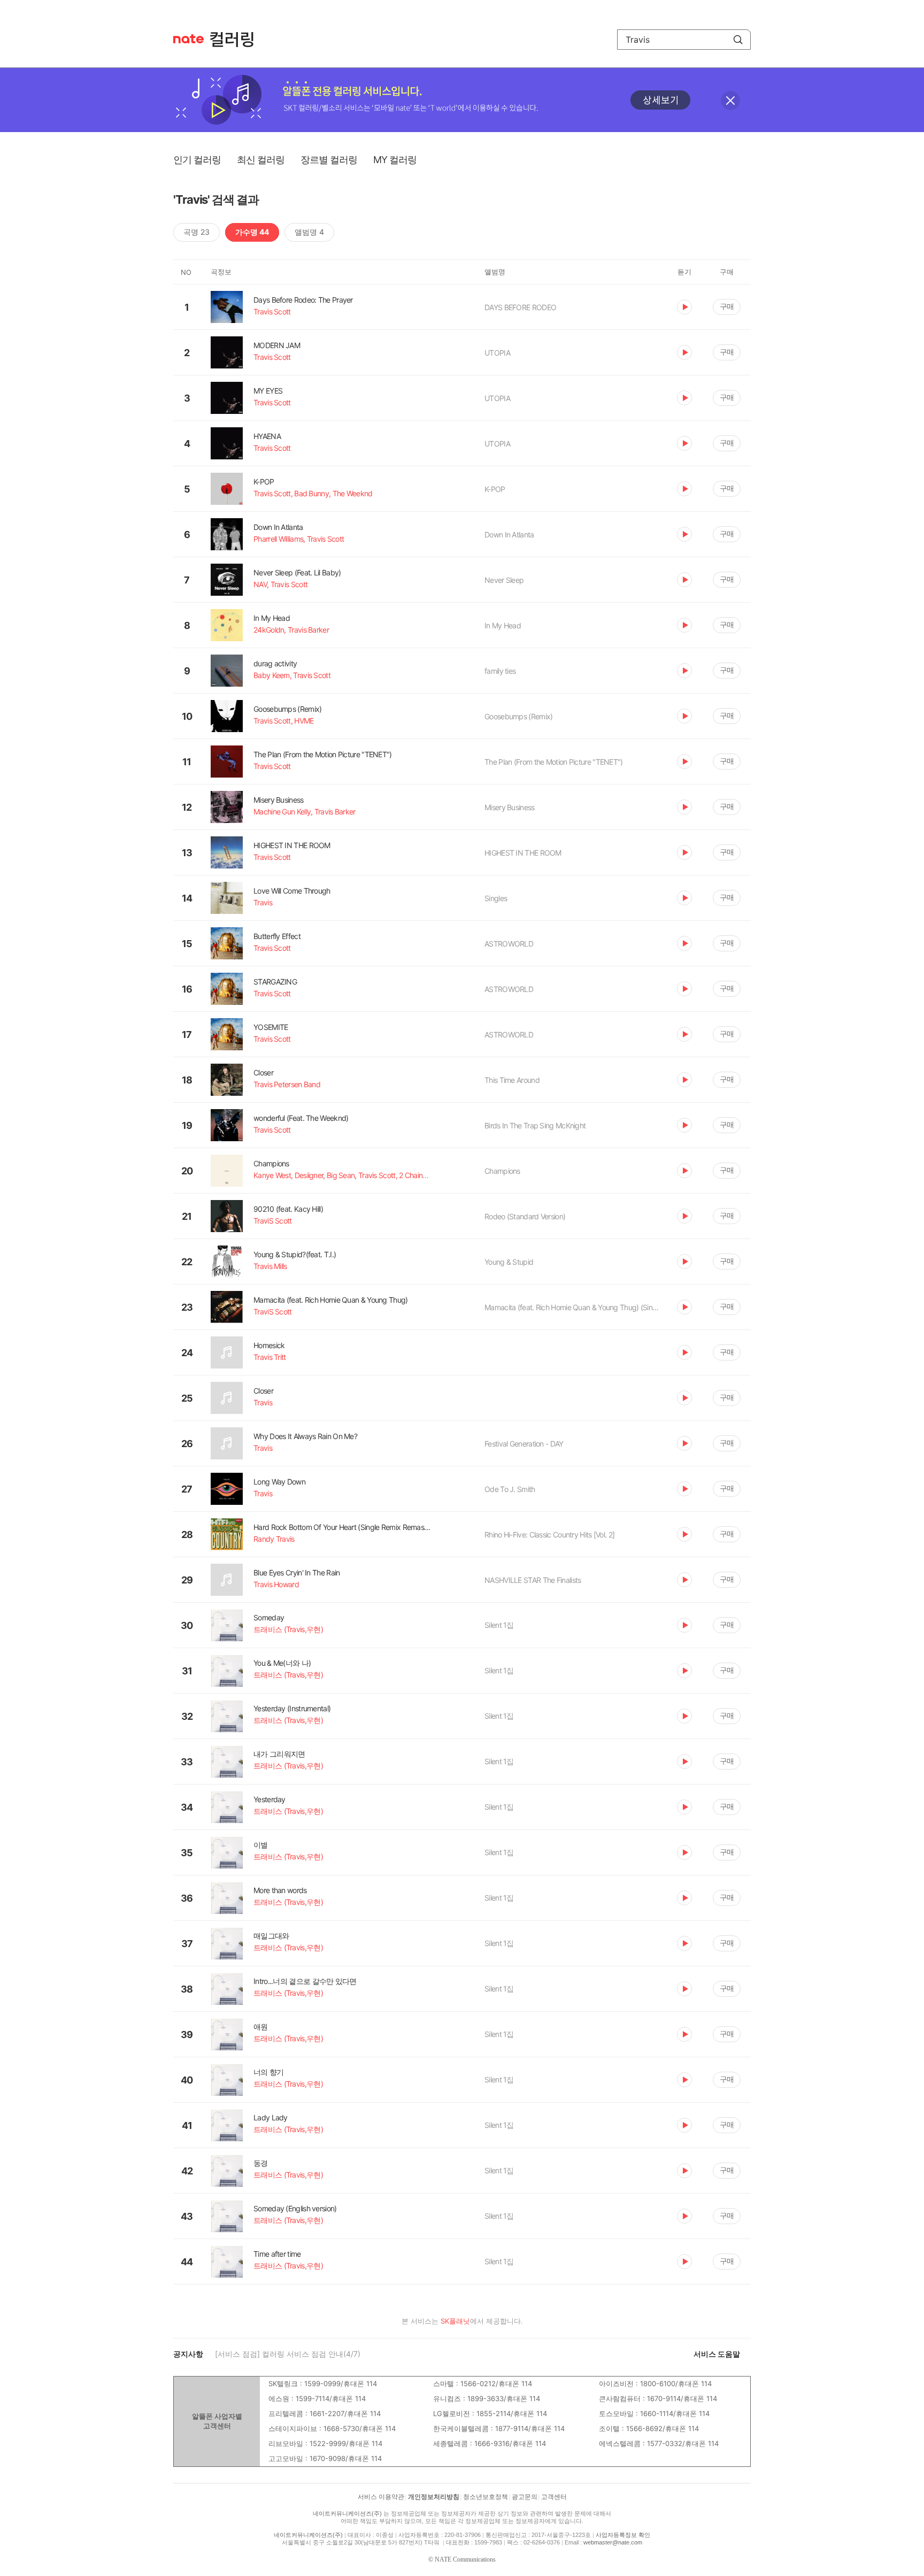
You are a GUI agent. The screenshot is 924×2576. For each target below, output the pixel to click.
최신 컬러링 (261, 160)
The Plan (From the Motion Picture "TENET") (554, 762)
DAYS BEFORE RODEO (520, 307)
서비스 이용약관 (381, 2497)
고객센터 (554, 2497)
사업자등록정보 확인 (623, 2535)
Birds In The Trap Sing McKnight (535, 1125)
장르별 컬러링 (329, 160)
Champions (502, 1171)
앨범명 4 (309, 232)
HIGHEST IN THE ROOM (523, 853)
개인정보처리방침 (434, 2497)
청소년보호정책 (486, 2497)
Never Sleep (504, 580)
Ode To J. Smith (510, 1489)
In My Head (503, 625)
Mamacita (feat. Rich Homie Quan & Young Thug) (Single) (573, 1307)
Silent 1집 (499, 1625)
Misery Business (510, 807)
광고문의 (525, 2497)
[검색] (738, 40)
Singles (496, 898)
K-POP (495, 489)
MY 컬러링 (395, 160)
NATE (188, 39)
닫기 (730, 101)
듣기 (684, 307)
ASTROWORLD (509, 944)
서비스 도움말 (717, 2354)
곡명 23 (197, 232)
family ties (500, 671)
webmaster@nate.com (613, 2542)
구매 (727, 306)
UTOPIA (497, 353)
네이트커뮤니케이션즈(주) (347, 2513)
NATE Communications (465, 2559)
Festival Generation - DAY (524, 1444)
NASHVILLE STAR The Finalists (533, 1580)
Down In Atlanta (509, 535)
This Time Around (512, 1080)
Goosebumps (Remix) (518, 716)
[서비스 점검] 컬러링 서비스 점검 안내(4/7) (288, 2354)
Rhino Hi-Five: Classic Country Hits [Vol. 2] (549, 1535)
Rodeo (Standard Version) (525, 1216)
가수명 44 (252, 232)
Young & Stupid (509, 1262)
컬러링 (237, 40)
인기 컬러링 (197, 160)
